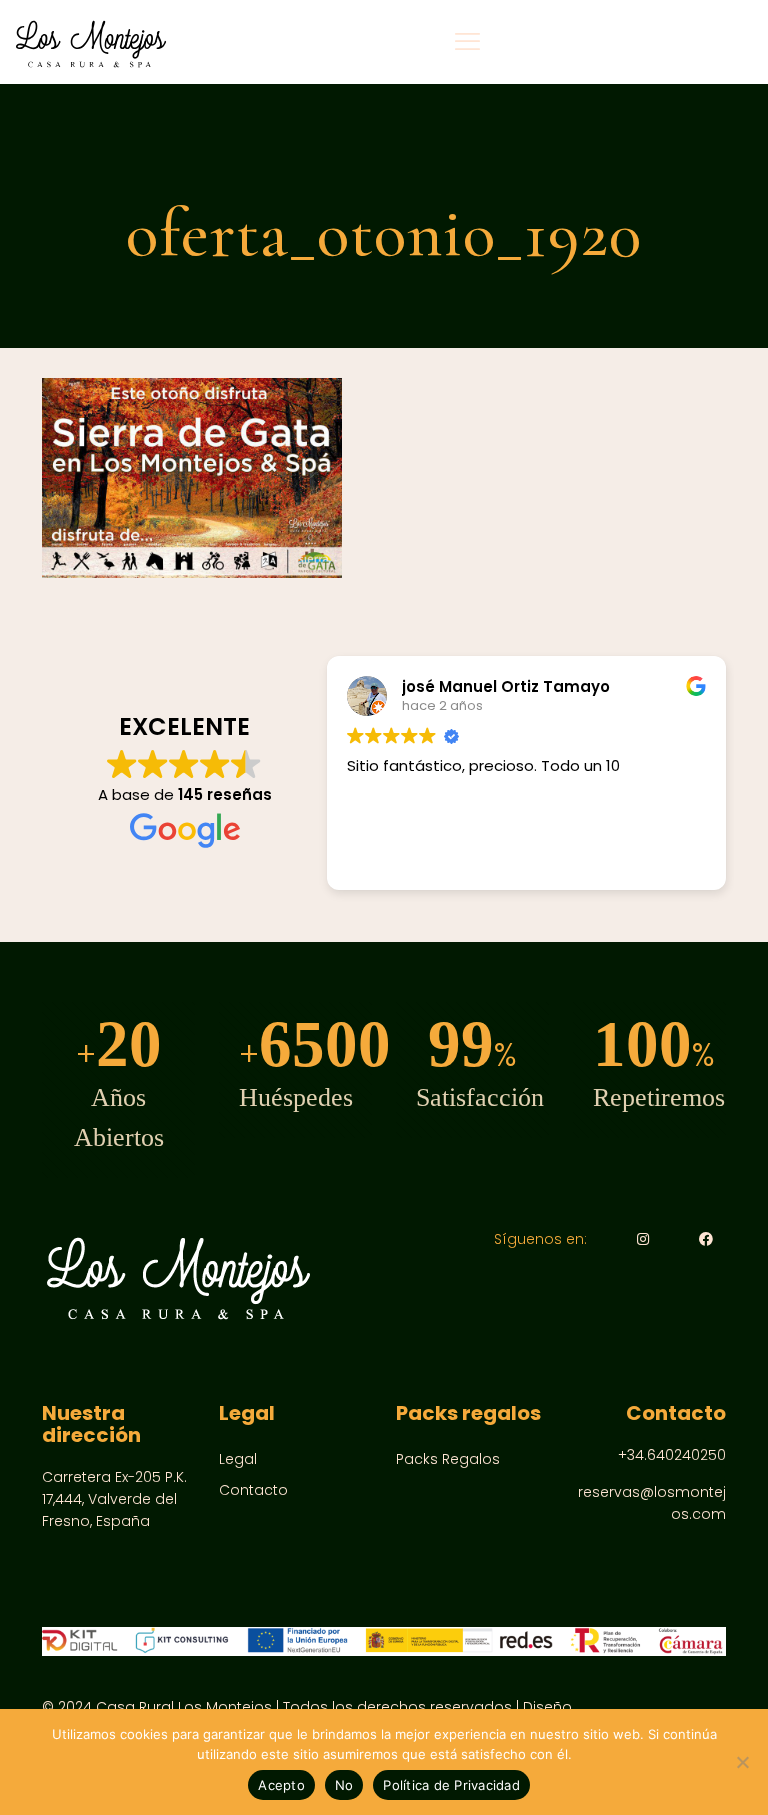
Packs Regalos (448, 1459)
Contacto (253, 1490)
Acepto (281, 1785)
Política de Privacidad (451, 1785)
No (344, 1785)
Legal (238, 1459)
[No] (743, 1762)
